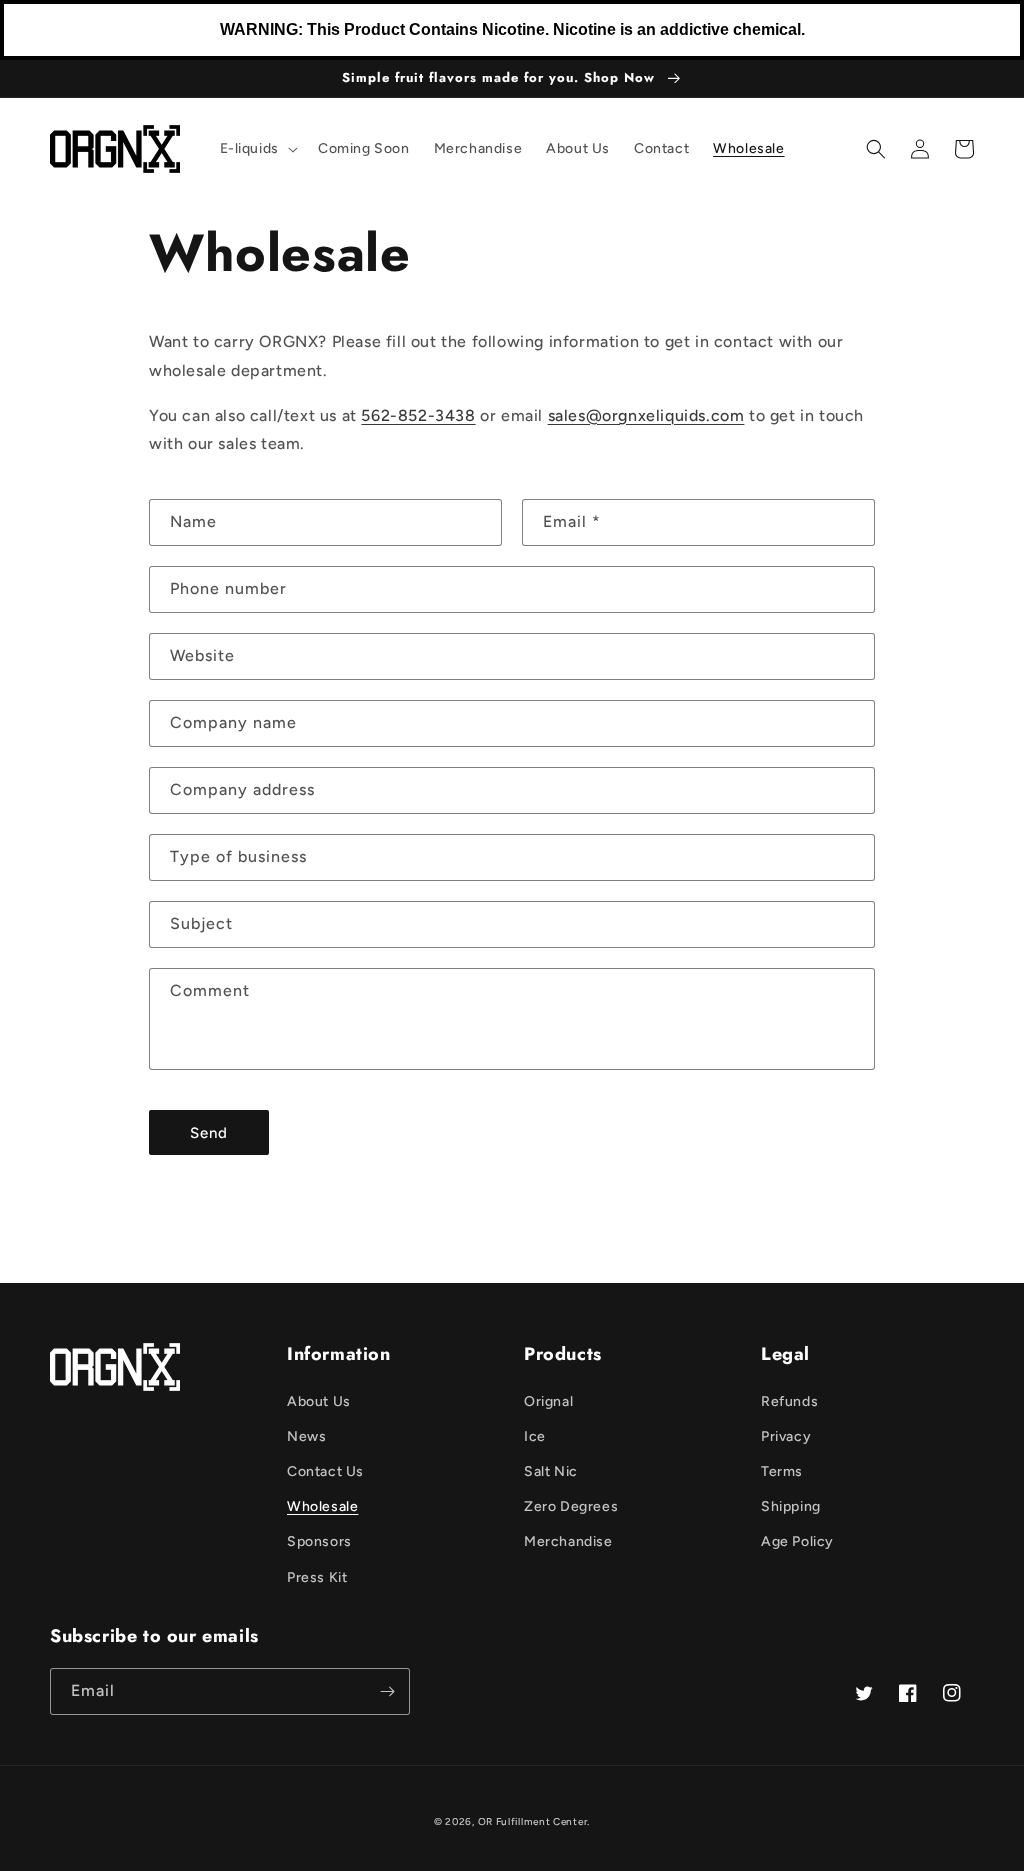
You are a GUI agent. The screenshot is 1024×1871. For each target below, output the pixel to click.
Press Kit (317, 1577)
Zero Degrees (571, 1506)
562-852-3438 (418, 415)
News (306, 1436)
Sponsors (319, 1541)
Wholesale (322, 1506)
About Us (319, 1401)
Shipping (791, 1506)
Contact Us (325, 1471)
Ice (535, 1436)
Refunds (789, 1401)
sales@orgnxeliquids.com (646, 415)
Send (209, 1133)
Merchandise (568, 1541)
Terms (782, 1471)
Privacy (786, 1436)
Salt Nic (551, 1471)
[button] (257, 149)
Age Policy (797, 1541)
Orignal (548, 1401)
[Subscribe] (387, 1691)
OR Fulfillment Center (533, 1821)
